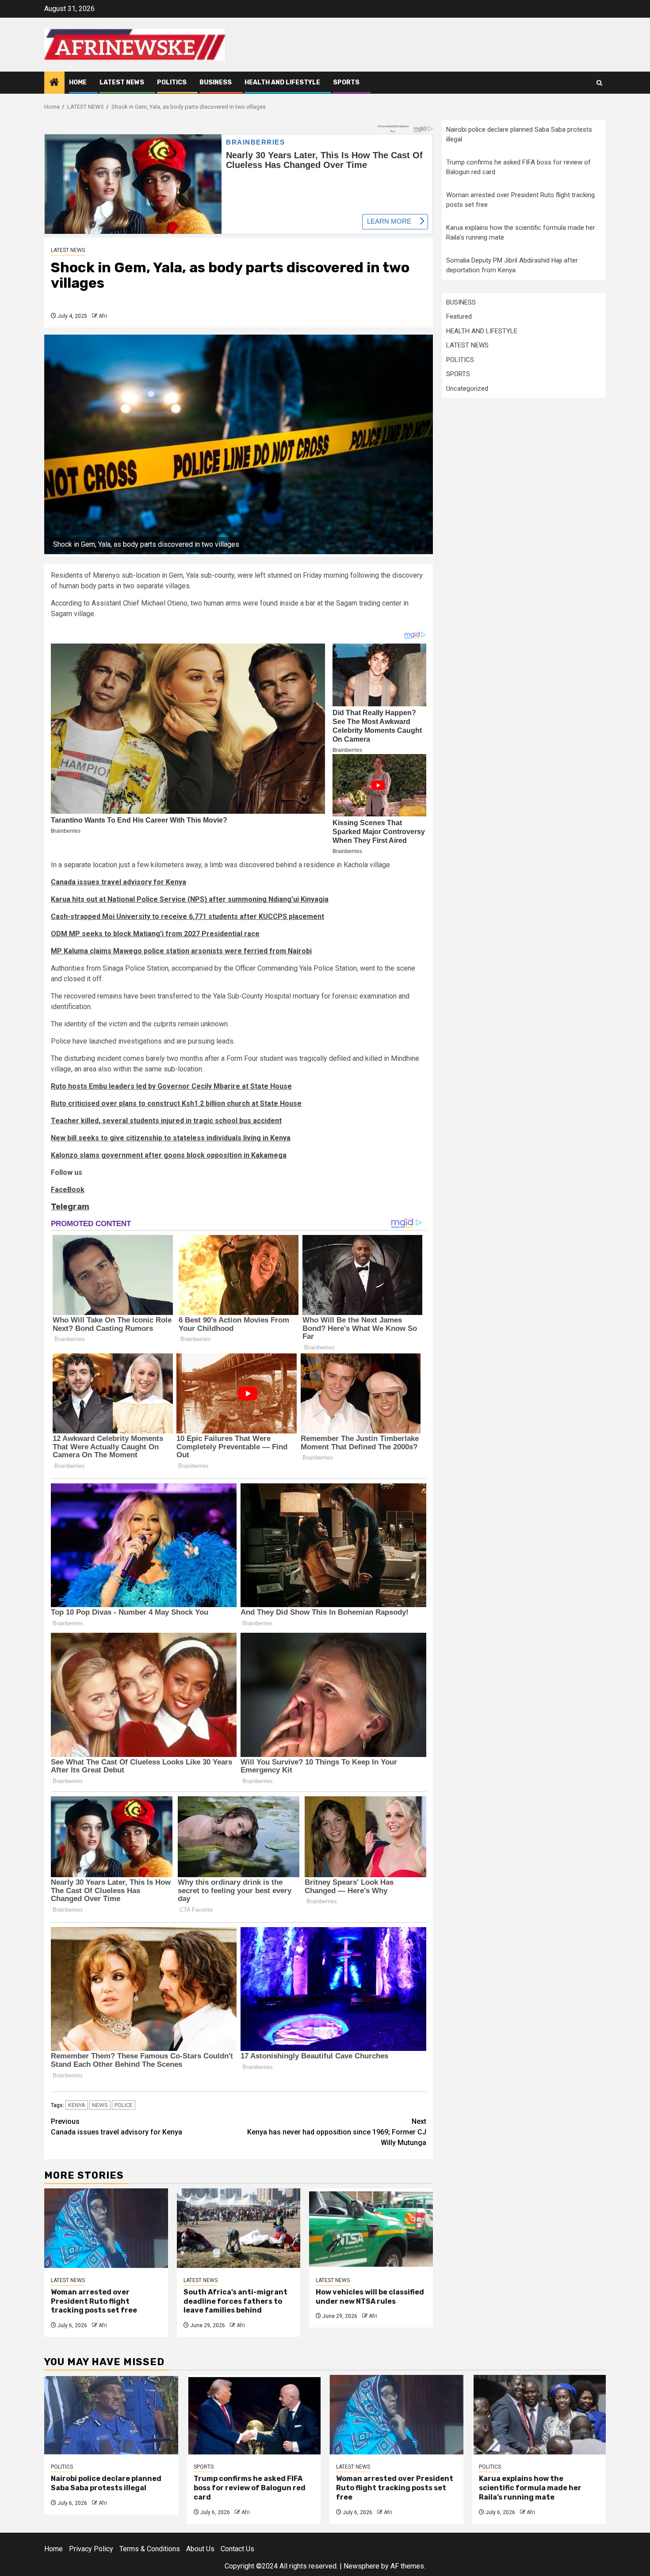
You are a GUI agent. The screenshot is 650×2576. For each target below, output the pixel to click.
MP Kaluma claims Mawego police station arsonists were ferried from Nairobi (181, 951)
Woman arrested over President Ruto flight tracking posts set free (94, 2301)
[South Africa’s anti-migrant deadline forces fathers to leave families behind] (239, 2228)
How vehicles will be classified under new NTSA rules (370, 2297)
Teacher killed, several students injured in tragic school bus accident (166, 1121)
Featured (459, 316)
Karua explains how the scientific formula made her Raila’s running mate (530, 2488)
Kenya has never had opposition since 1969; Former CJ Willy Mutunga (337, 2132)
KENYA (77, 2105)
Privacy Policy (91, 2549)
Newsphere (361, 2566)
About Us (200, 2549)
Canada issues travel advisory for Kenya (119, 882)
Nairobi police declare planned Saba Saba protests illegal (106, 2483)
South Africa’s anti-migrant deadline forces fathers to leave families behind (235, 2301)
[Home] (54, 83)
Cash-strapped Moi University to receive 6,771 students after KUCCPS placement (187, 916)
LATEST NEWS (122, 82)
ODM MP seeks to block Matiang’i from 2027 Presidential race (155, 934)
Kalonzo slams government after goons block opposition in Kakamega (169, 1155)
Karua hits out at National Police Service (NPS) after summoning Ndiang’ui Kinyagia (190, 899)
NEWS (100, 2105)
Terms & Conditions (150, 2549)
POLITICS (172, 82)
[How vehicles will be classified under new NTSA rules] (371, 2228)
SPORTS (346, 82)
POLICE (124, 2105)
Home (78, 82)
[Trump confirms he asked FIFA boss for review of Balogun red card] (254, 2415)
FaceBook (68, 1190)
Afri (103, 316)
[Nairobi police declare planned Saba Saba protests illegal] (111, 2415)
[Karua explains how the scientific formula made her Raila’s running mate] (539, 2415)
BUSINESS (216, 82)
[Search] (599, 83)
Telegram (70, 1207)
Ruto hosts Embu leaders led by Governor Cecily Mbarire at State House (171, 1086)
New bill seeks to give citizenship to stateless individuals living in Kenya (171, 1138)
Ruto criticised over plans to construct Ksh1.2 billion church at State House (176, 1103)
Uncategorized (467, 389)
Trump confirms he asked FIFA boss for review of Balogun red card (250, 2488)
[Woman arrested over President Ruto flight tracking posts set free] (106, 2228)
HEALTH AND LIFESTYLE (282, 82)
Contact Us (237, 2549)
